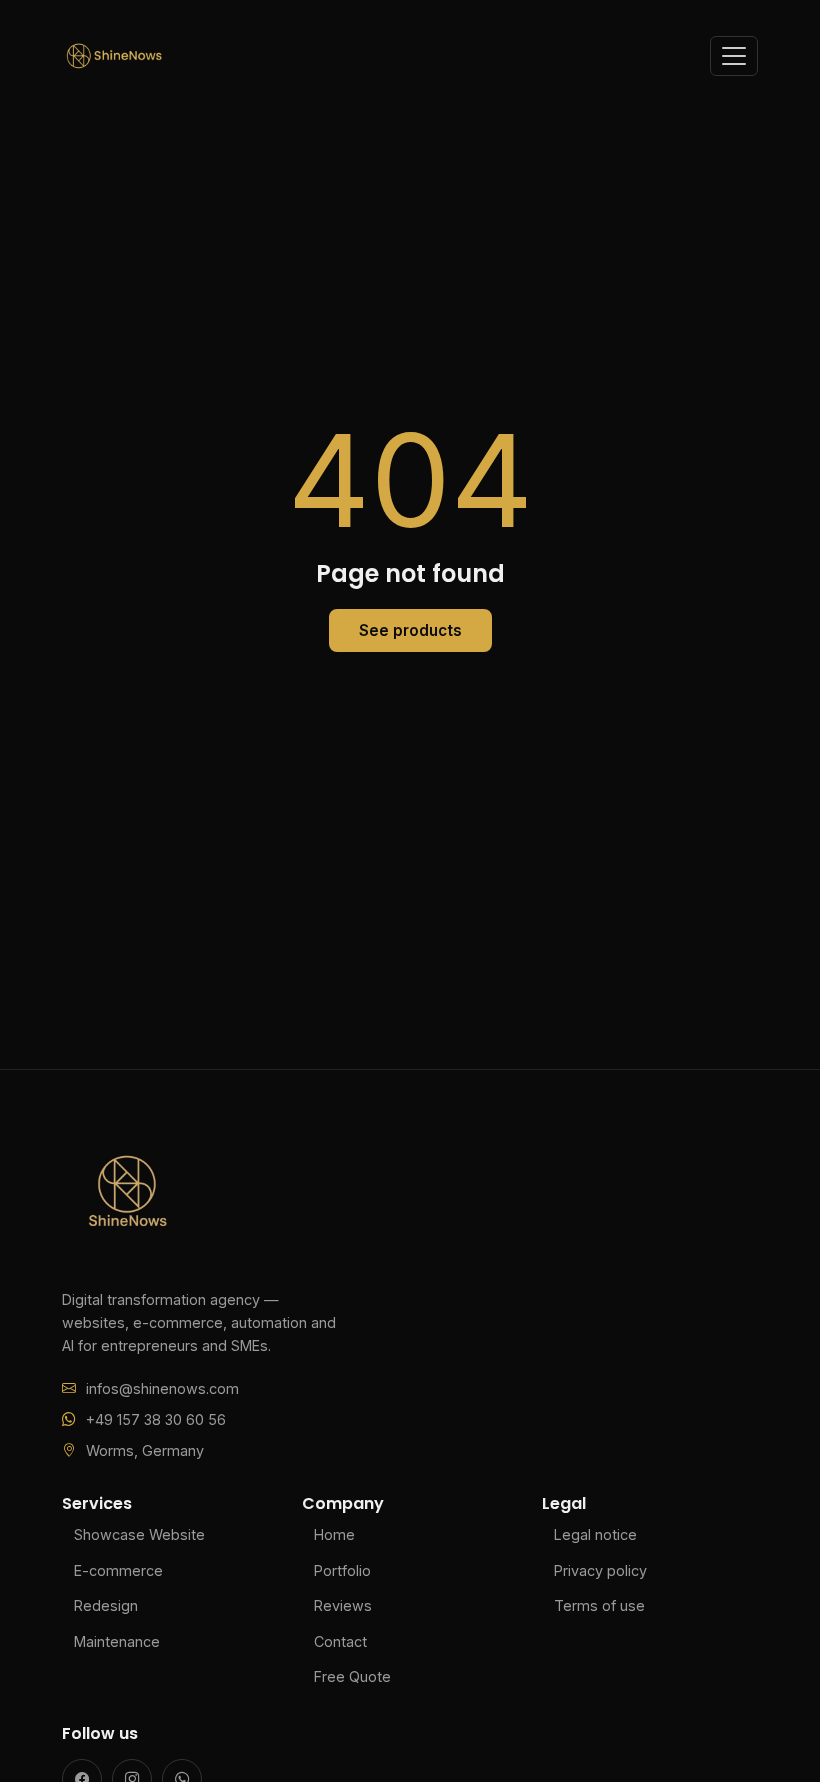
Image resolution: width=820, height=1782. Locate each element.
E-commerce (118, 1570)
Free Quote (352, 1676)
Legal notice (595, 1534)
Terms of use (599, 1605)
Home (334, 1534)
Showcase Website (139, 1534)
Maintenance (117, 1641)
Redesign (106, 1605)
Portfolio (342, 1570)
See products (410, 630)
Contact (340, 1641)
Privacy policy (600, 1570)
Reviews (343, 1605)
